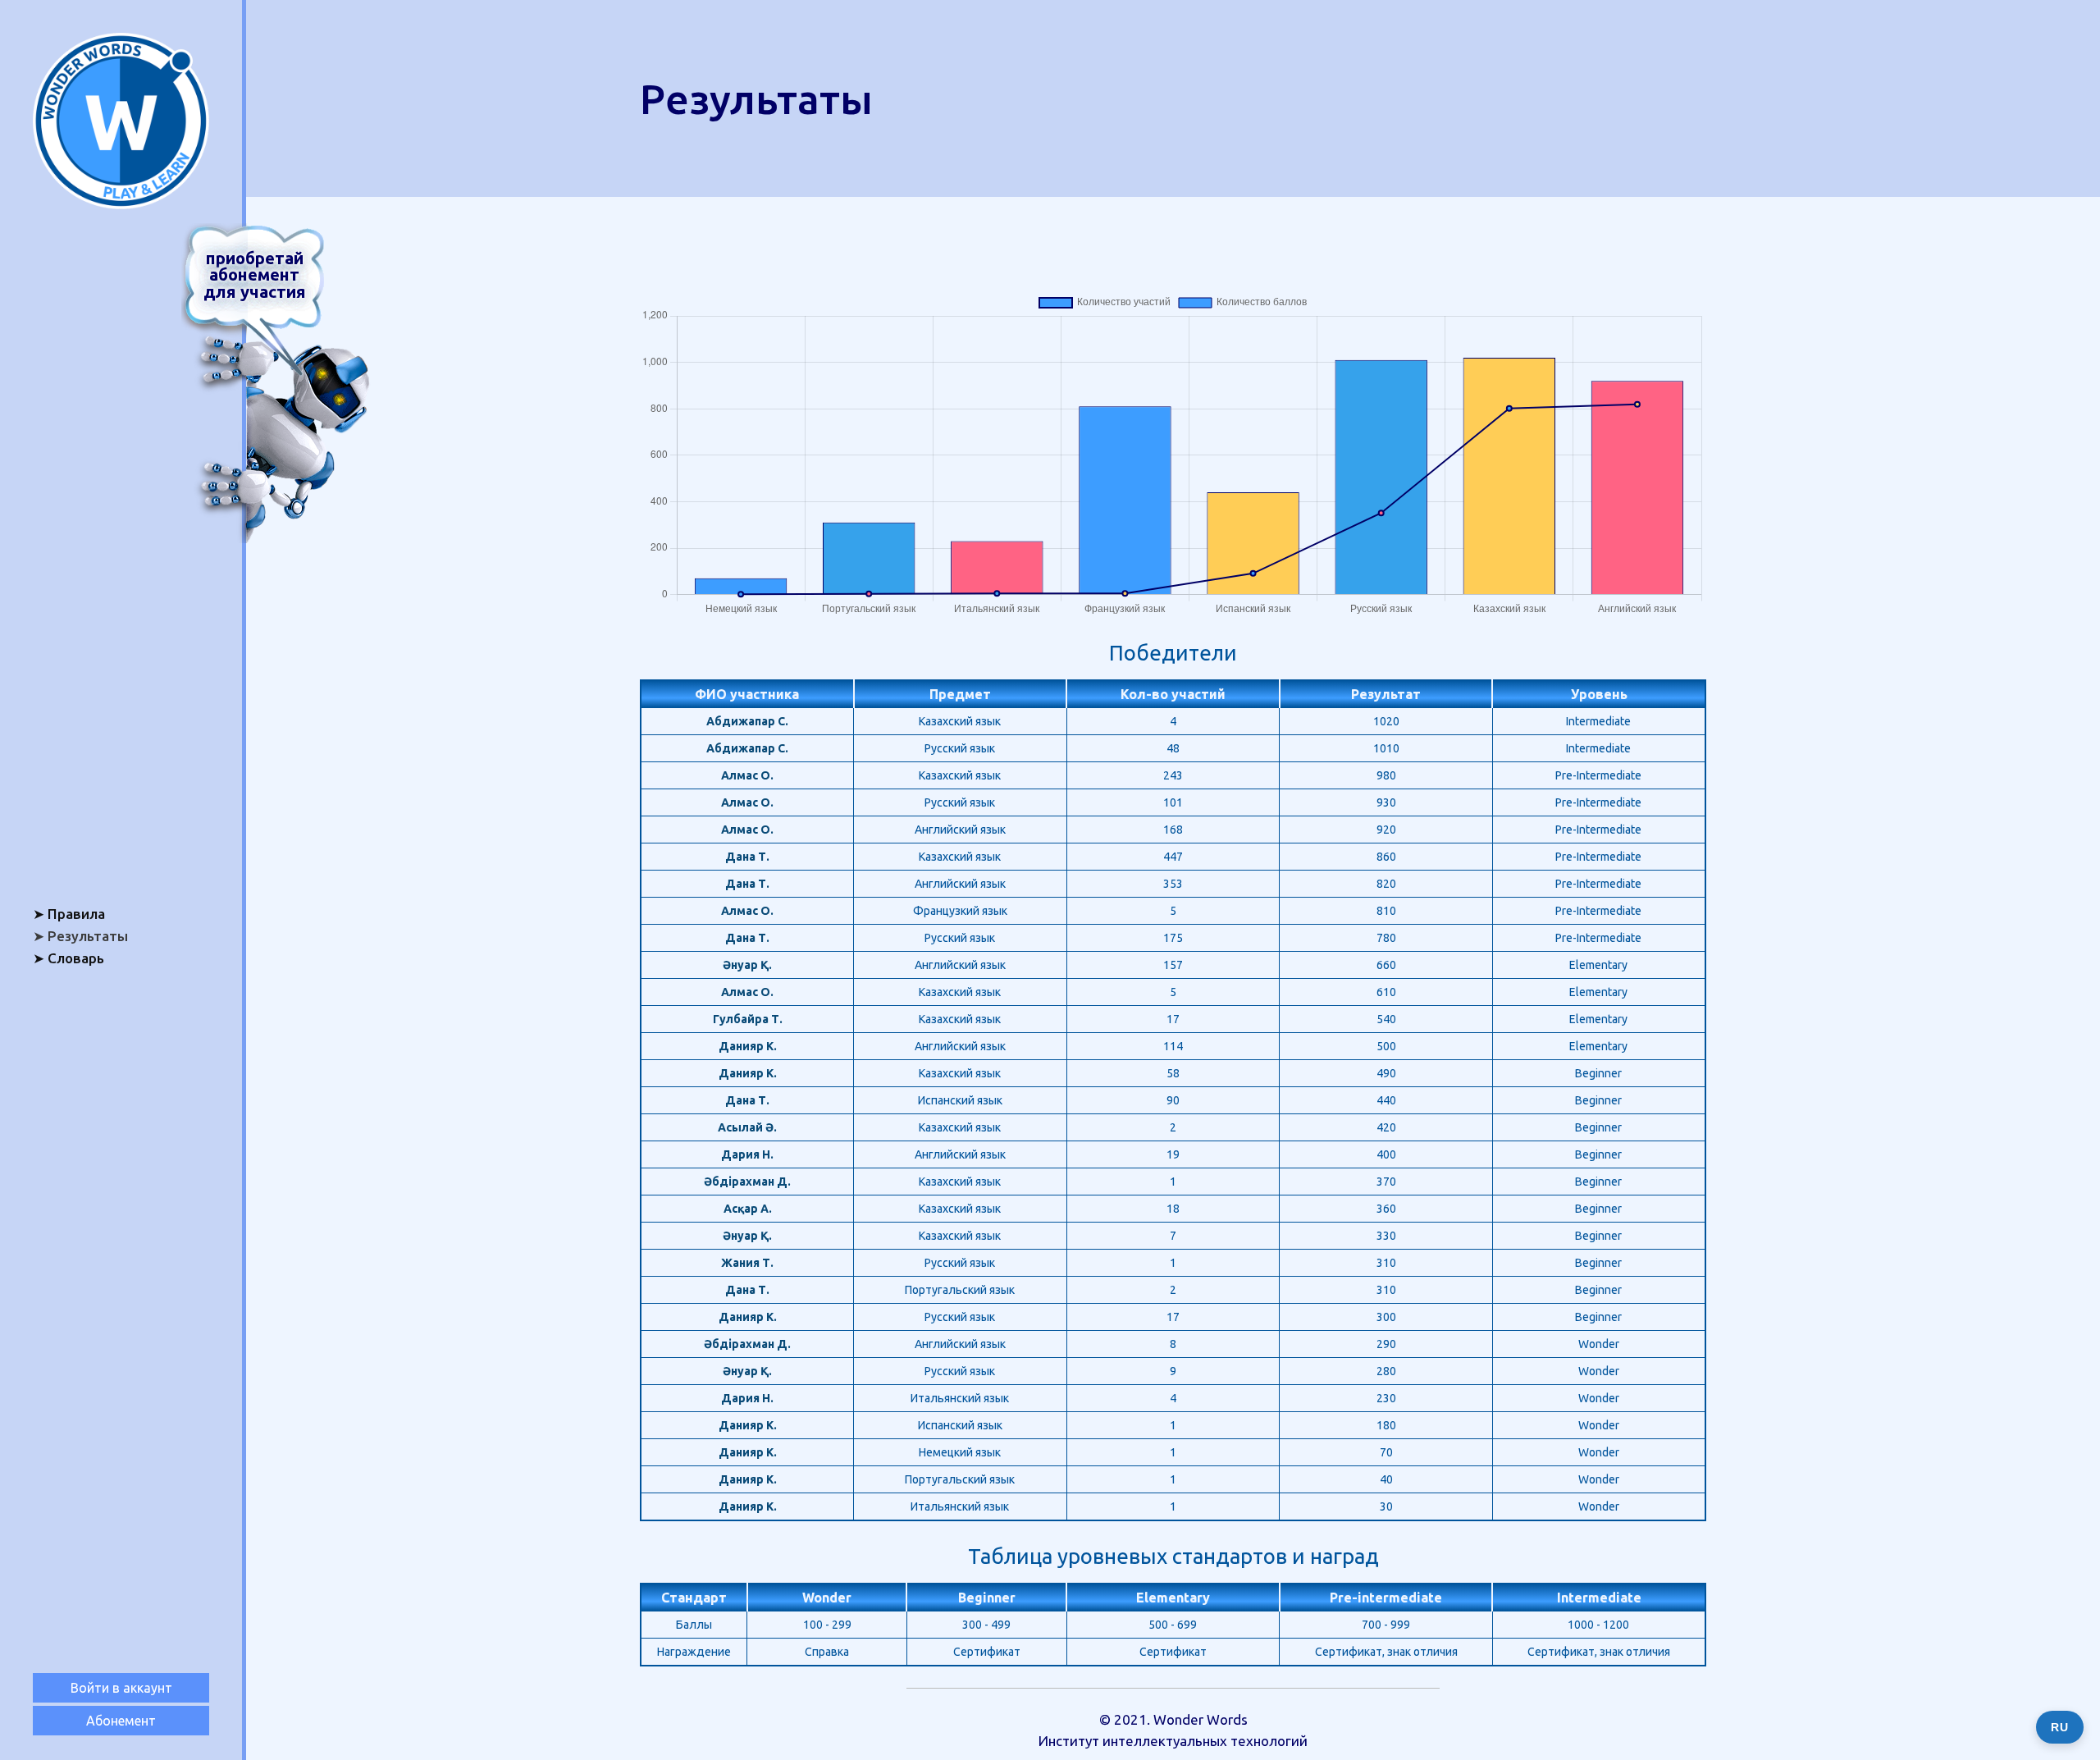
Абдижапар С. (747, 721)
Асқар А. (748, 1209)
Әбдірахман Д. (747, 1182)
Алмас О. (747, 775)
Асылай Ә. (747, 1127)
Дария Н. (747, 1154)
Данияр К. (748, 1046)
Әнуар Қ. (747, 965)
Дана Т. (747, 857)
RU (2060, 1727)
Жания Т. (747, 1263)
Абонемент (121, 1721)
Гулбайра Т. (748, 1019)
